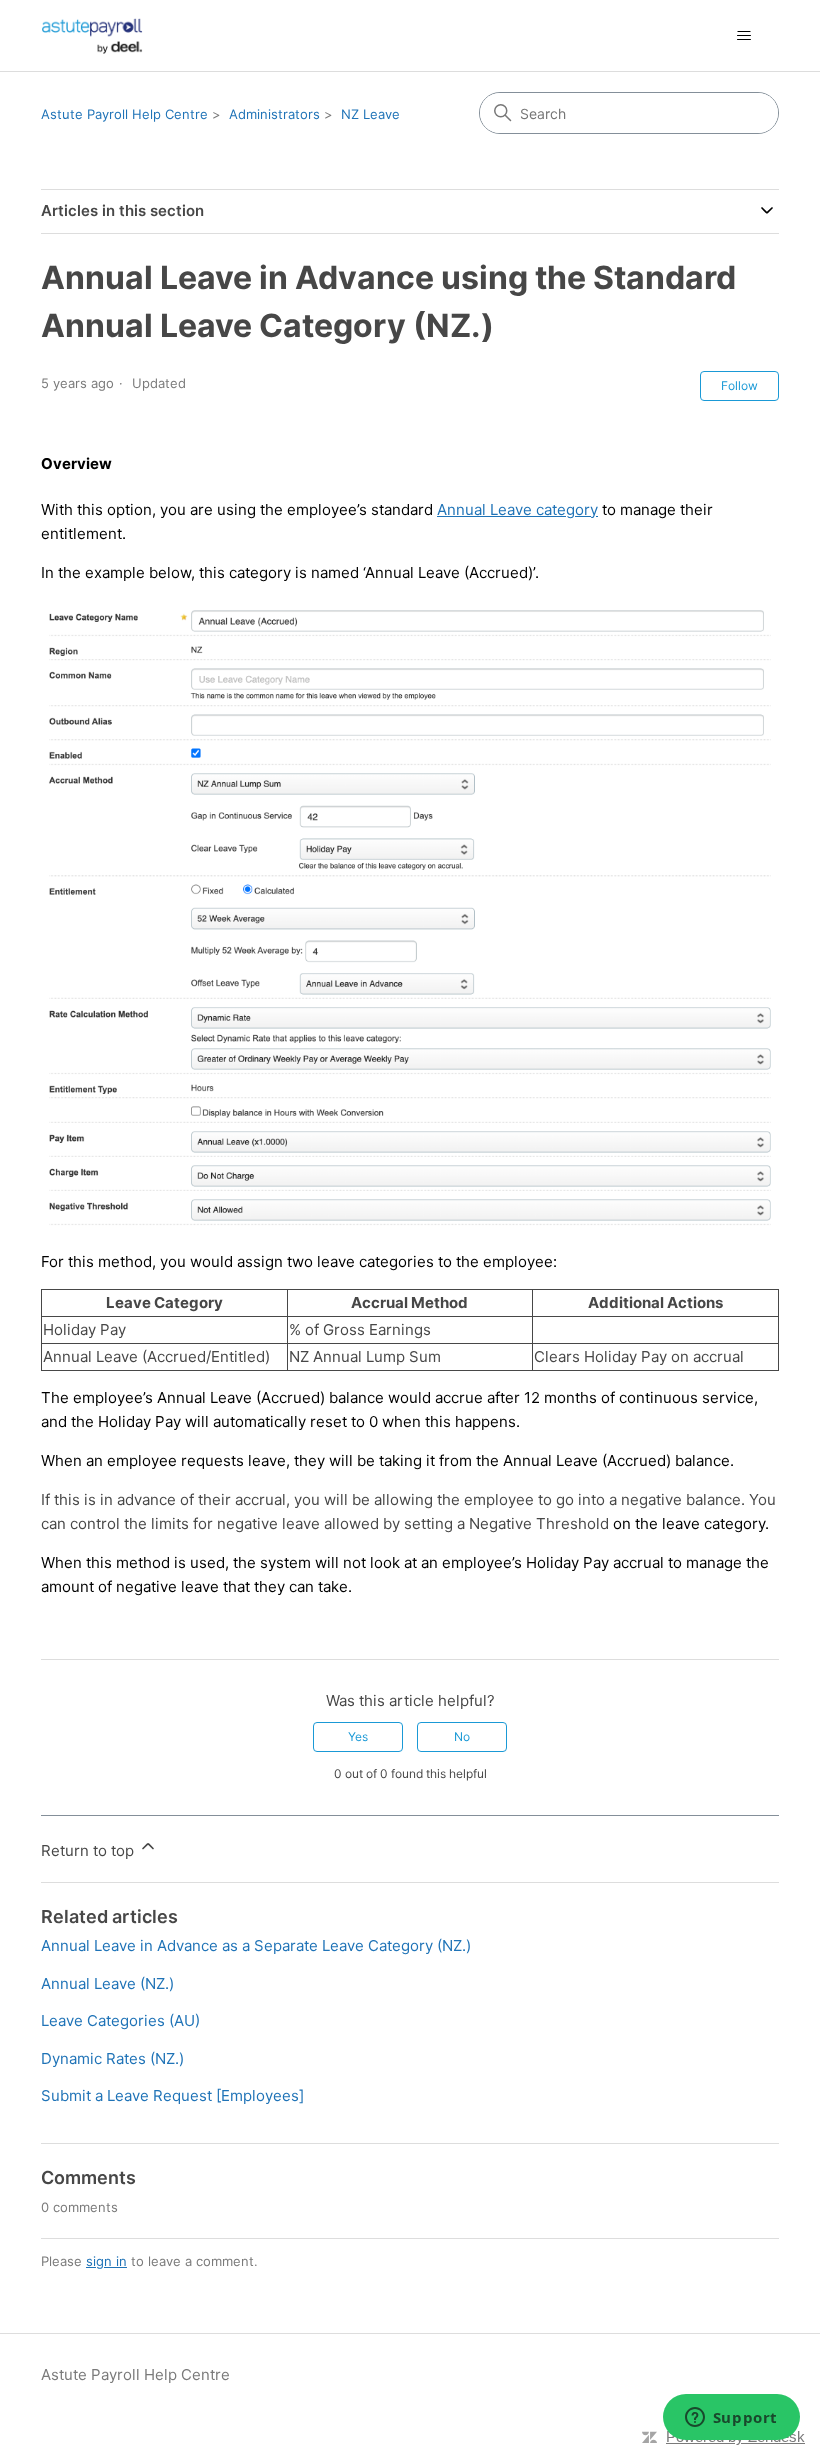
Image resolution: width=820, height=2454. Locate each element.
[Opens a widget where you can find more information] (731, 2419)
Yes (358, 1736)
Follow (739, 385)
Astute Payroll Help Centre (124, 114)
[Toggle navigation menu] (743, 36)
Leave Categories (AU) (120, 2020)
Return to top (89, 1850)
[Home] (92, 35)
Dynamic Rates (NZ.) (112, 2058)
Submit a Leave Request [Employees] (172, 2095)
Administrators (274, 114)
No (462, 1736)
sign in (106, 2261)
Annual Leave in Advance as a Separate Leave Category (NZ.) (256, 1945)
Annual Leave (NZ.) (107, 1983)
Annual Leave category (517, 509)
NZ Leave (370, 114)
